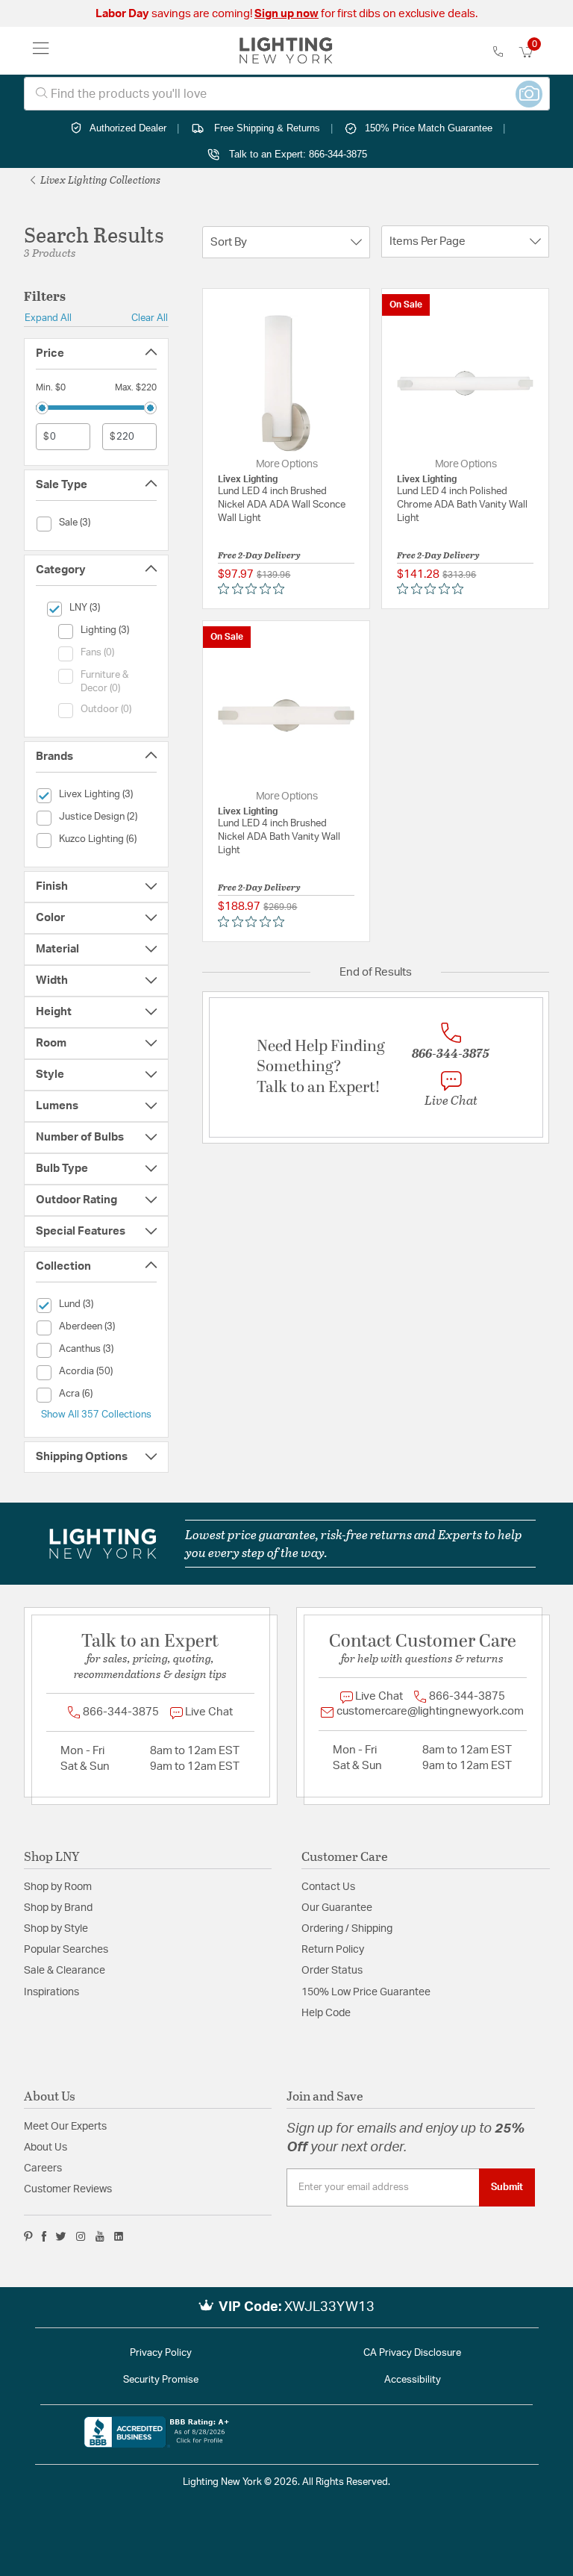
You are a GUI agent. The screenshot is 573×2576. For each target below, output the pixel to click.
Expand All (48, 318)
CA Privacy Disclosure (412, 2353)
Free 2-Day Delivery (259, 555)
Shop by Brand (58, 1908)
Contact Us (328, 1887)
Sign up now (286, 14)
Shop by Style (56, 1929)
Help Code (326, 2013)
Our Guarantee (337, 1908)
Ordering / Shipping (347, 1929)
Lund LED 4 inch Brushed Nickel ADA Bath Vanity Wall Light (279, 837)
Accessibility (413, 2380)
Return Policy (333, 1950)
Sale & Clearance (65, 1971)
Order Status (332, 1971)
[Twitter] (61, 2236)
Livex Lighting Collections (99, 180)
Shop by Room (58, 1887)
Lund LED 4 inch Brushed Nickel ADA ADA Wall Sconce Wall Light (282, 505)
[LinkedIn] (119, 2236)
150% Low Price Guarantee (366, 1992)
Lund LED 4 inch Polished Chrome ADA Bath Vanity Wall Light (462, 505)
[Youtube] (100, 2236)
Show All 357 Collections (96, 1415)
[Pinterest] (28, 2236)
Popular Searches (66, 1950)
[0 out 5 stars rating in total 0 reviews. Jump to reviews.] (255, 589)
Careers (43, 2168)
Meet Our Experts (65, 2127)
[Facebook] (44, 2236)
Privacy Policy (161, 2353)
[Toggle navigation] (41, 51)
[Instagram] (81, 2236)
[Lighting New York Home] (286, 51)
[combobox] (287, 94)
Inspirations (51, 1992)
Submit (507, 2187)
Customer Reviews (68, 2189)
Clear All (150, 318)
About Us (46, 2148)
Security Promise (161, 2380)
